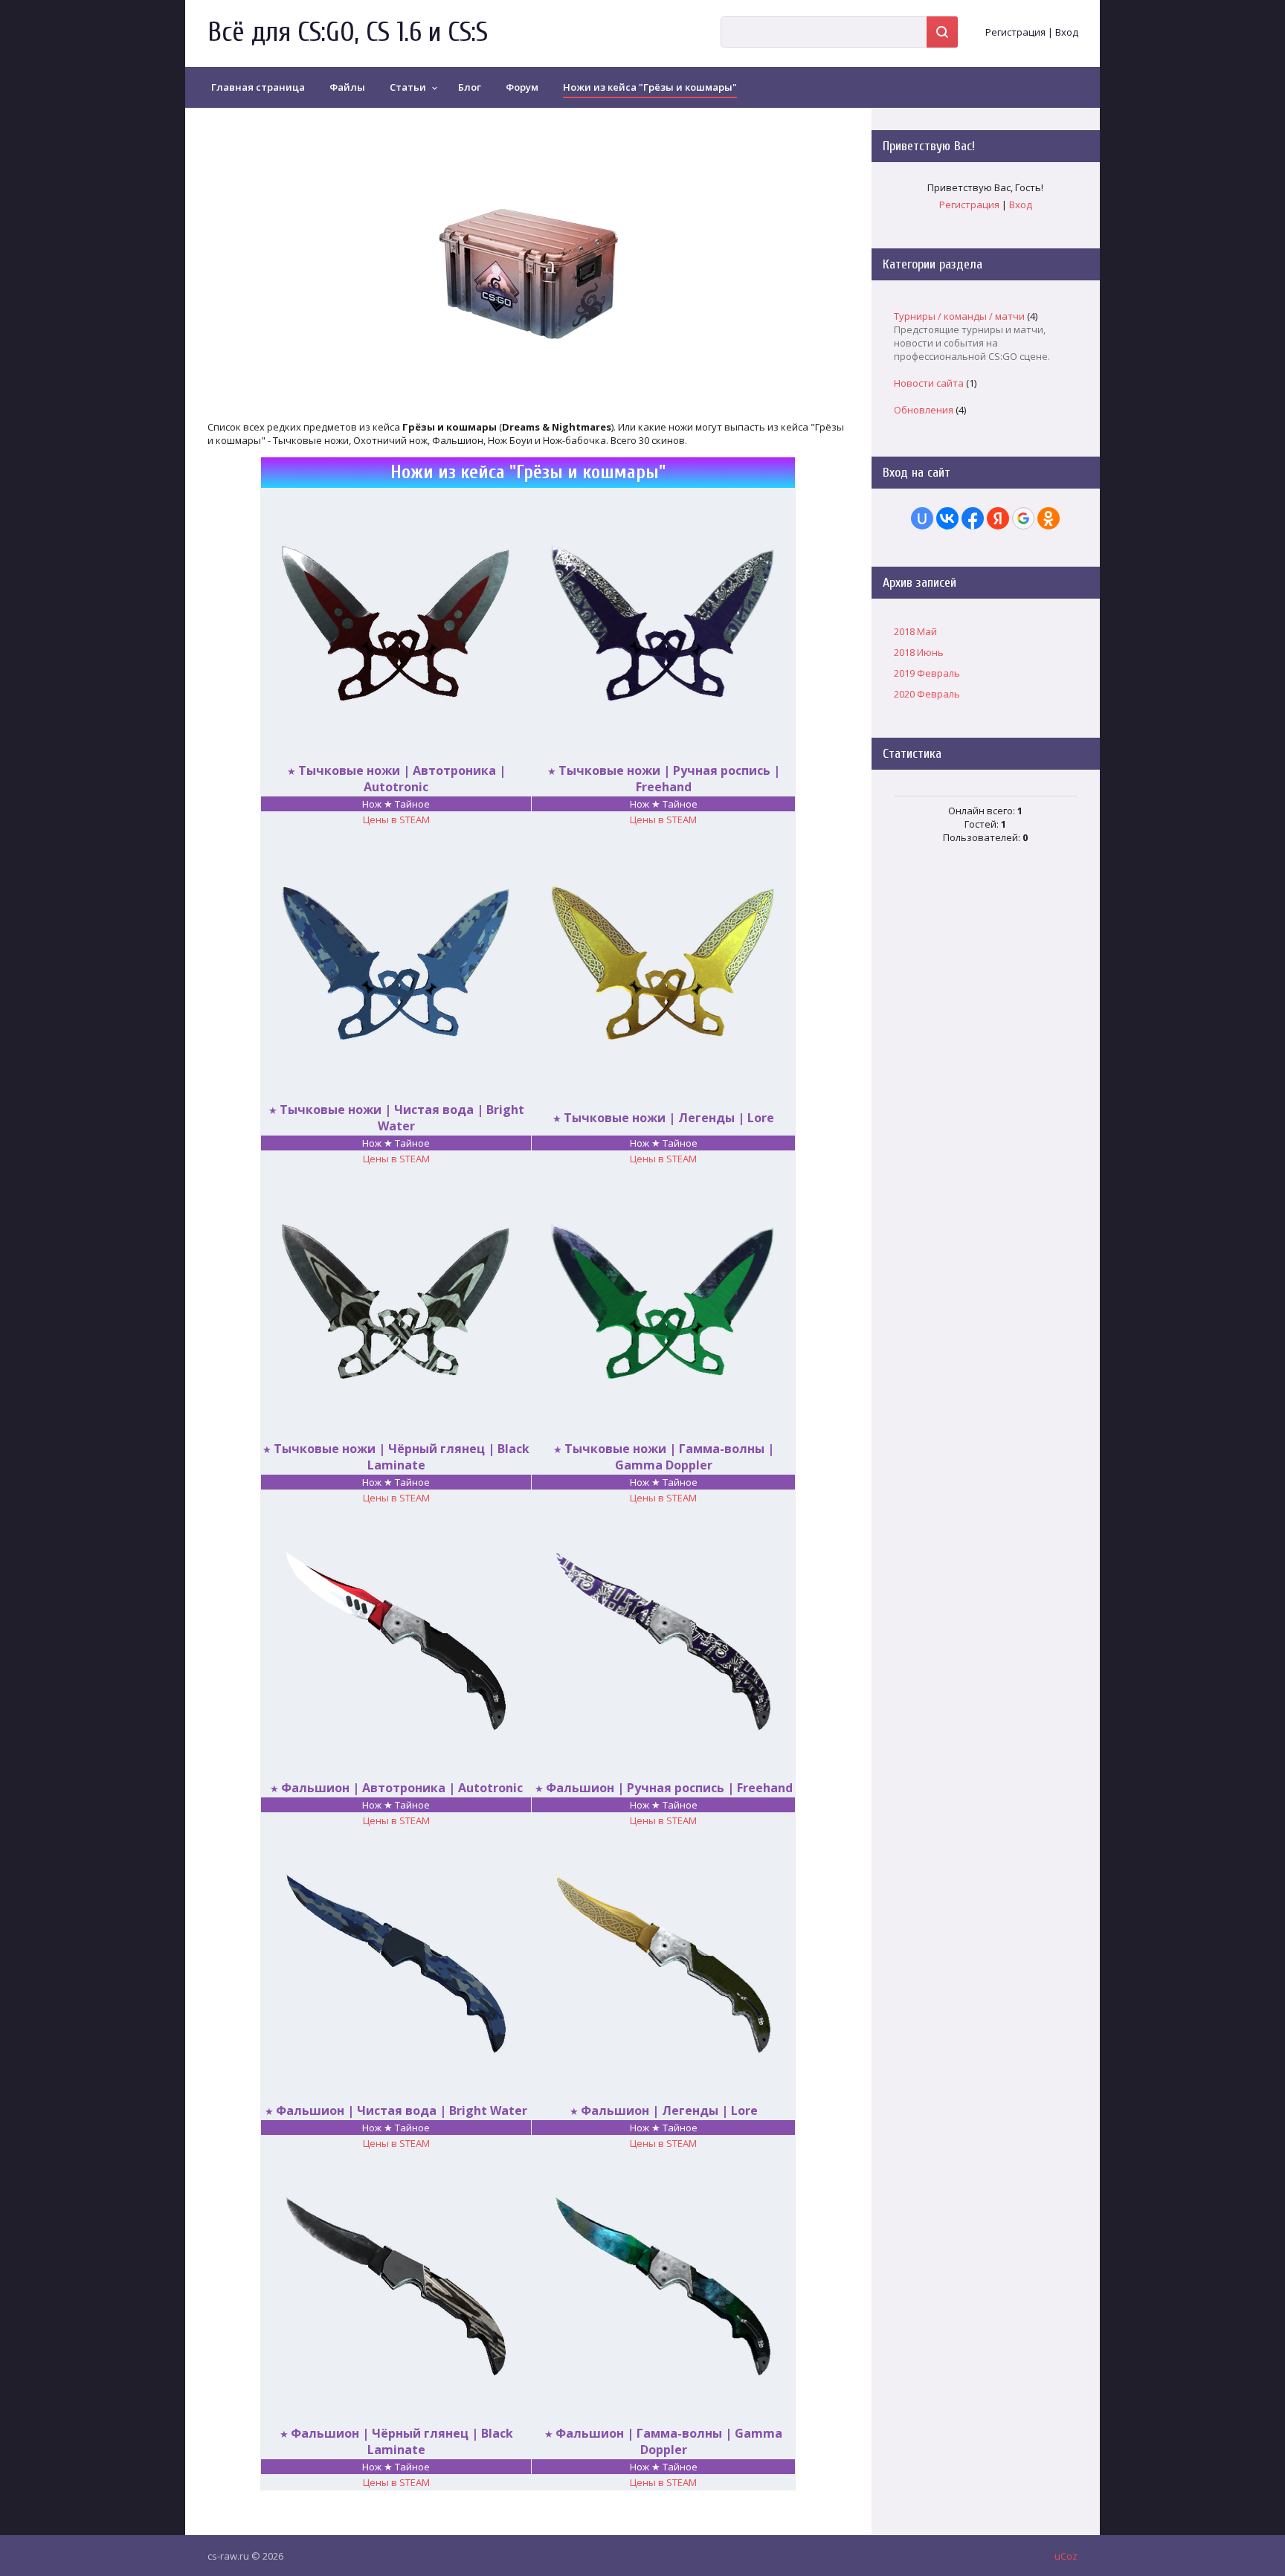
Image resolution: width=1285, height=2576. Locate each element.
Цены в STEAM (396, 820)
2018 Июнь (919, 652)
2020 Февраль (927, 694)
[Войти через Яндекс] (998, 518)
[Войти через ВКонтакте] (947, 518)
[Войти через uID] (922, 518)
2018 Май (915, 631)
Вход (1067, 32)
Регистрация (1015, 32)
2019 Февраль (927, 673)
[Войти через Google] (1023, 518)
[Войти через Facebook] (973, 518)
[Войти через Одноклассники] (1049, 518)
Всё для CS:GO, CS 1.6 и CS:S (348, 32)
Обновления (924, 410)
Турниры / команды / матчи (959, 316)
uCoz (1066, 2556)
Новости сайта (929, 383)
